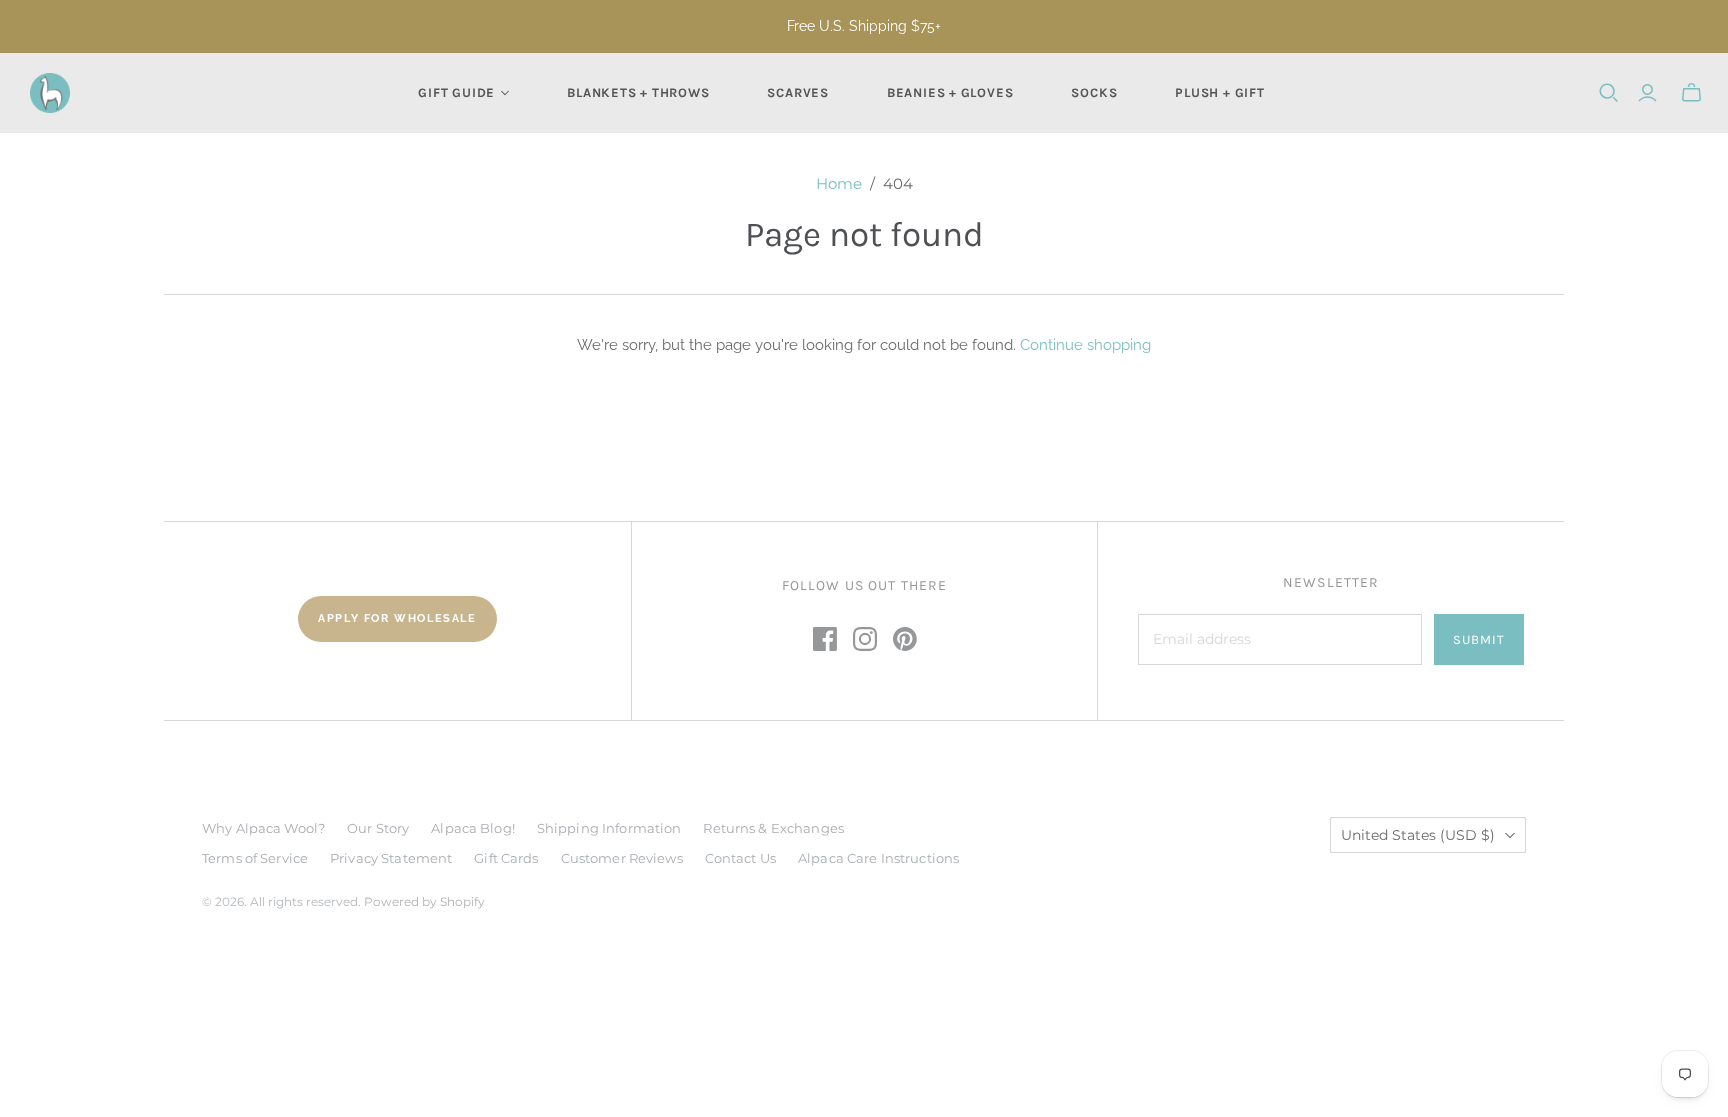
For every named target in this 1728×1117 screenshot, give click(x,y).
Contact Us (740, 858)
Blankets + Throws (638, 92)
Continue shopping (1085, 345)
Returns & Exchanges (773, 828)
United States (1418, 835)
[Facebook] (825, 639)
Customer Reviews (622, 858)
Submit (1479, 639)
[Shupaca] (50, 93)
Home (839, 183)
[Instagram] (865, 639)
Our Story (378, 828)
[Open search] (1609, 93)
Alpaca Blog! (473, 828)
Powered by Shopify (424, 901)
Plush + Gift (1219, 92)
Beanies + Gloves (950, 92)
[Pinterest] (905, 639)
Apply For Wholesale (397, 618)
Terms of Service (255, 858)
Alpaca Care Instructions (878, 858)
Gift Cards (506, 858)
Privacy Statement (391, 858)
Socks (1094, 92)
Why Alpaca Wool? (263, 828)
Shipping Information (609, 828)
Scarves (797, 92)
